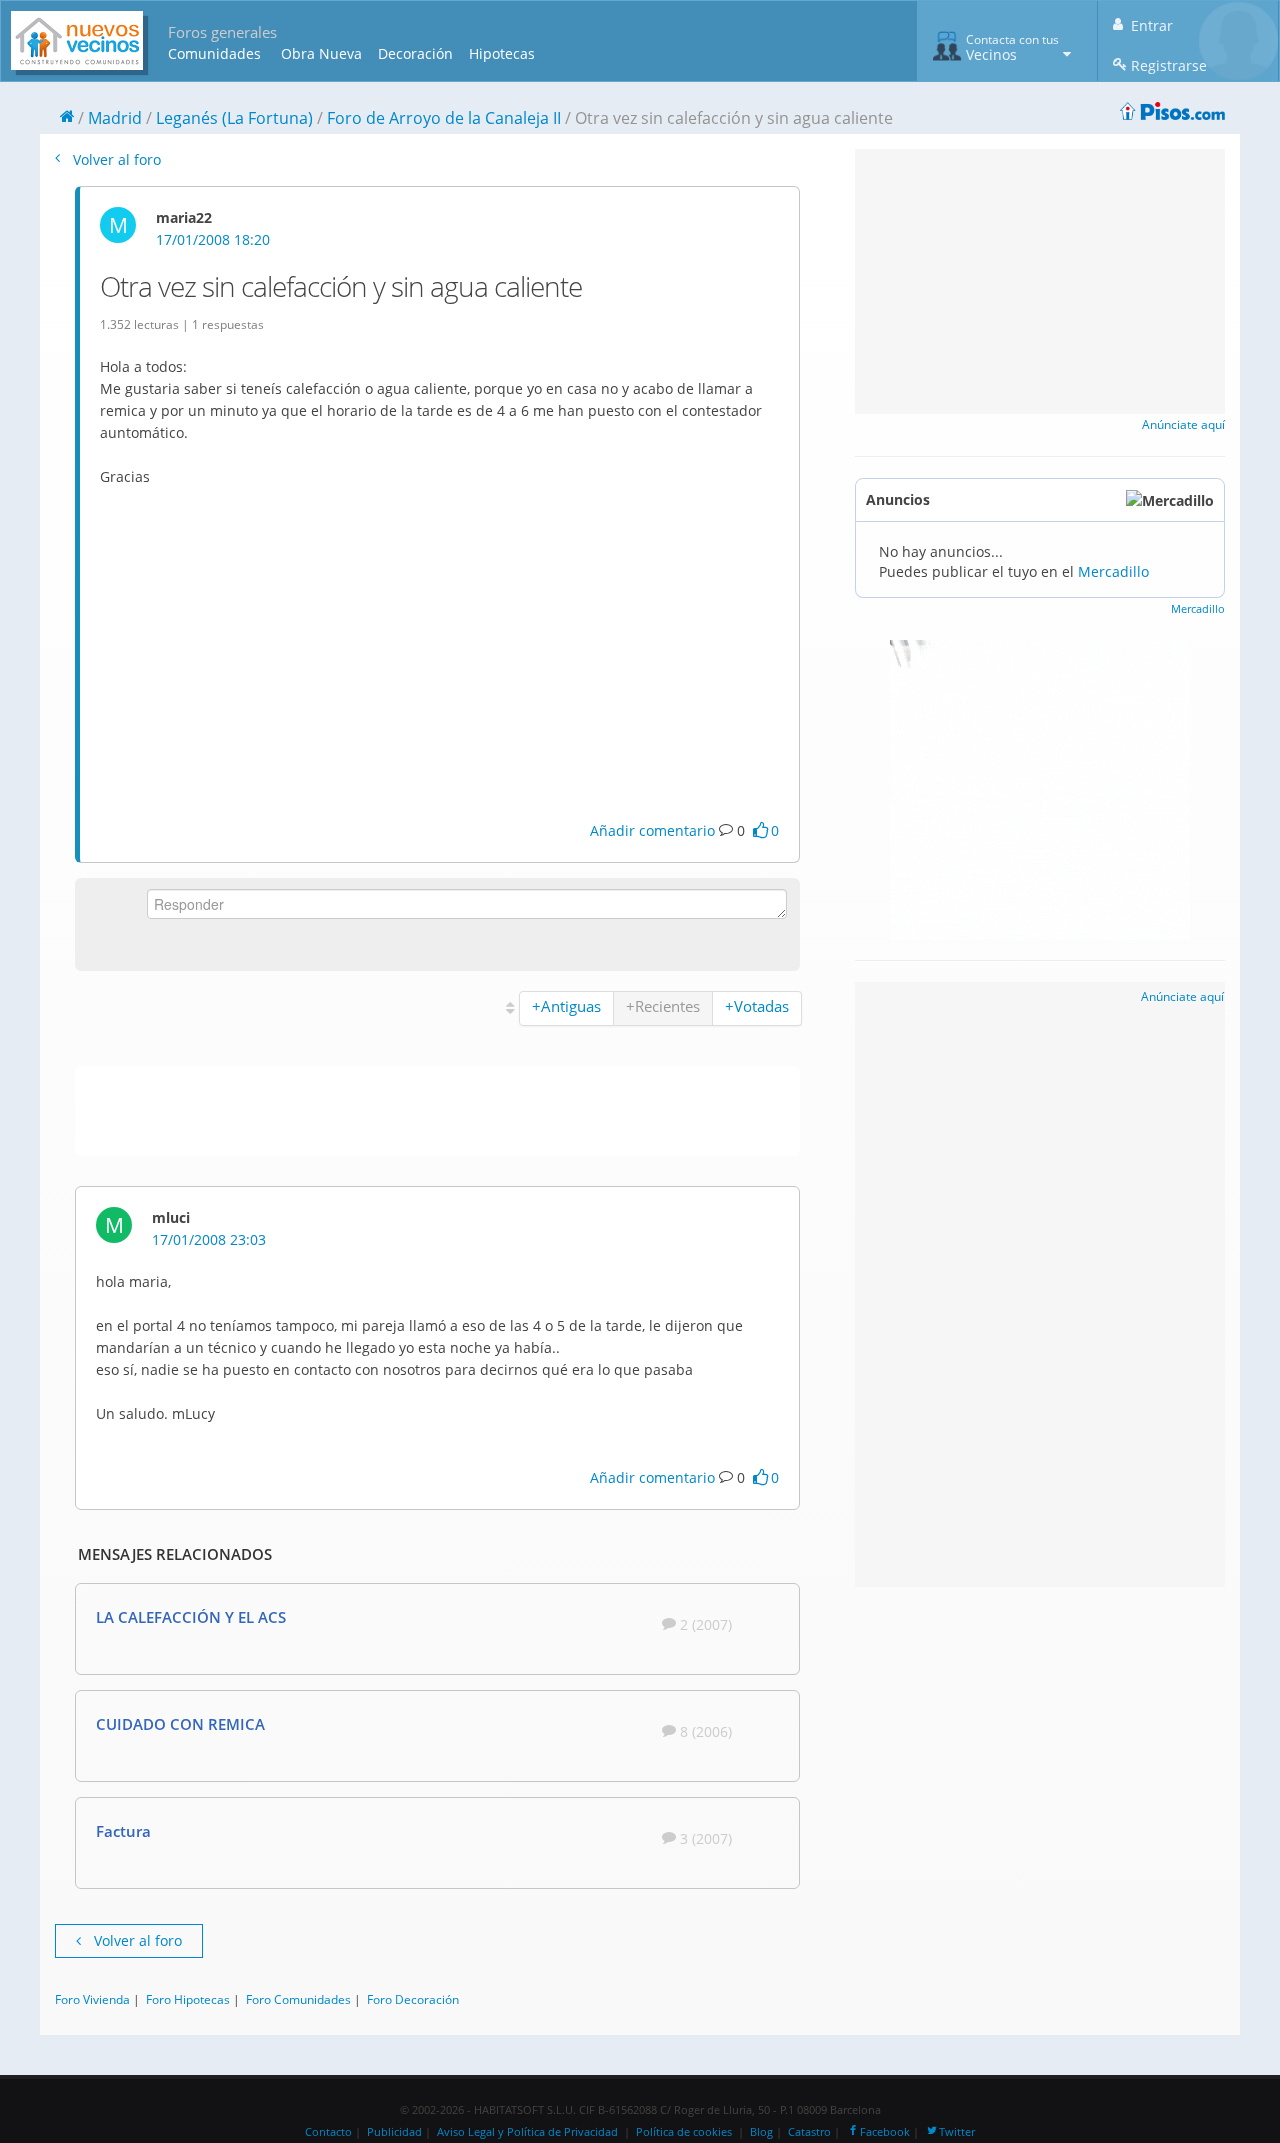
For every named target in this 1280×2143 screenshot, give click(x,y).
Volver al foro (115, 159)
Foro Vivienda (92, 1999)
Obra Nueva (321, 53)
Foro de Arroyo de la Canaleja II (444, 118)
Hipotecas (502, 53)
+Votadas (757, 1006)
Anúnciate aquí (1183, 424)
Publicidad (394, 2132)
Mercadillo (1113, 571)
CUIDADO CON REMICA (180, 1724)
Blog (761, 2132)
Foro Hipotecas (188, 1999)
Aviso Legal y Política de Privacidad (527, 2132)
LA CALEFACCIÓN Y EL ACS (191, 1617)
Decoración (415, 53)
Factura (123, 1831)
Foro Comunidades (298, 1999)
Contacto (328, 2132)
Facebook (885, 2132)
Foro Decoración (413, 1999)
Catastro (809, 2132)
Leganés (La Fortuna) (234, 118)
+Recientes (663, 1006)
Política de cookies (684, 2132)
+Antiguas (566, 1006)
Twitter (957, 2132)
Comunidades (214, 53)
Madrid (115, 118)
